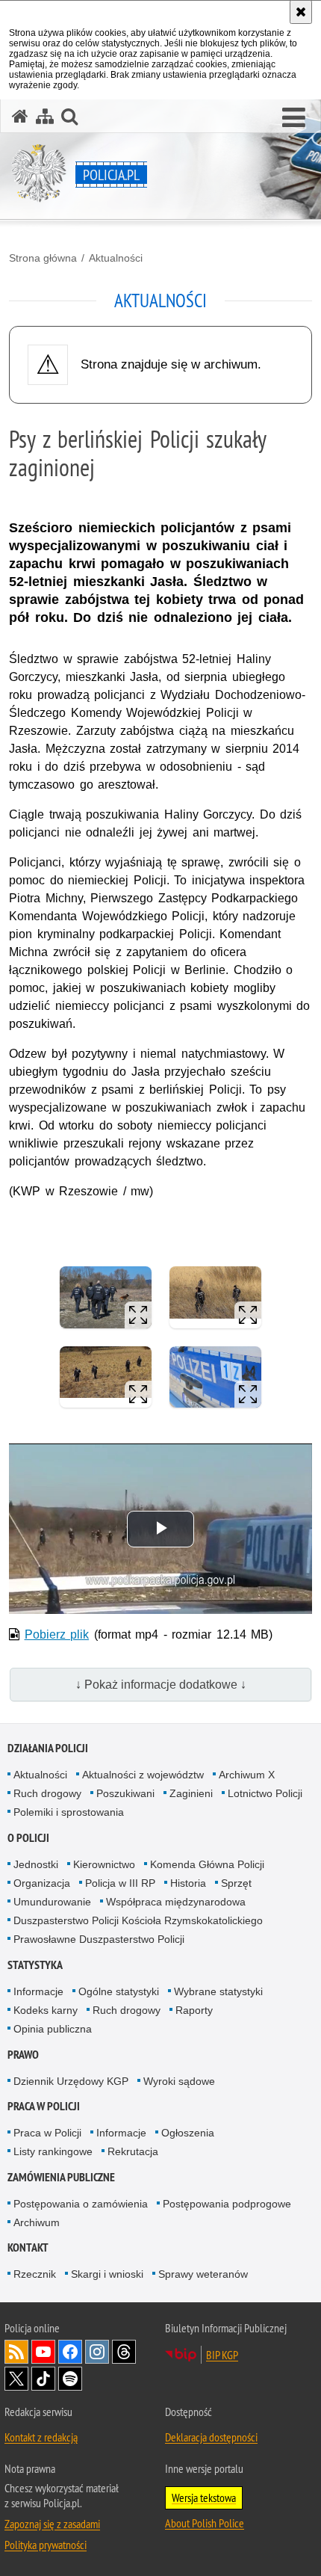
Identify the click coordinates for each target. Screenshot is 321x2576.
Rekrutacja (133, 2151)
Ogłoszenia (188, 2133)
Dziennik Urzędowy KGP (71, 2081)
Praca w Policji (44, 2106)
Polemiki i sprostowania (69, 1812)
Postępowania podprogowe (227, 2204)
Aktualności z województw (143, 1775)
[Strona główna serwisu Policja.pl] (20, 116)
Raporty (194, 2010)
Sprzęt (236, 1883)
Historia (188, 1883)
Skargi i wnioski (107, 2274)
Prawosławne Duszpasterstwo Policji (99, 1939)
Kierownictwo (104, 1864)
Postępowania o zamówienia (81, 2204)
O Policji (28, 1838)
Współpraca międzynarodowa (176, 1902)
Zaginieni (191, 1793)
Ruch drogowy (47, 1793)
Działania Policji (48, 1748)
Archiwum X (247, 1775)
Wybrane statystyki (218, 1991)
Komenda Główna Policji (207, 1864)
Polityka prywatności (46, 2545)
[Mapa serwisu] (45, 116)
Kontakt (28, 2247)
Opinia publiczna (53, 2029)
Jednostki (36, 1864)
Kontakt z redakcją (41, 2437)
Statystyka (35, 1965)
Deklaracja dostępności (211, 2437)
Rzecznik (35, 2274)
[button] (294, 118)
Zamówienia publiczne (61, 2177)
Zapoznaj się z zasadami (52, 2524)
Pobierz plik (57, 1634)
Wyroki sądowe (179, 2081)
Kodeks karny (46, 2010)
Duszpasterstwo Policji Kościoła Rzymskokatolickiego (138, 1920)
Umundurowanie (52, 1902)
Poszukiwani (125, 1793)
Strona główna (43, 258)
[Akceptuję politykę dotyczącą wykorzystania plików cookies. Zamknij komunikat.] (301, 12)
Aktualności (116, 258)
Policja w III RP (120, 1883)
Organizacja (42, 1883)
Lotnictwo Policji (265, 1793)
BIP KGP (222, 2355)
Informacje (38, 1991)
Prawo (23, 2055)
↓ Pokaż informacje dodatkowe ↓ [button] (161, 1685)
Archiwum (37, 2222)
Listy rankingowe (53, 2151)
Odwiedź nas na (43, 2352)
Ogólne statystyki (119, 1991)
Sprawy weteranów (203, 2274)
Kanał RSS (16, 2352)
